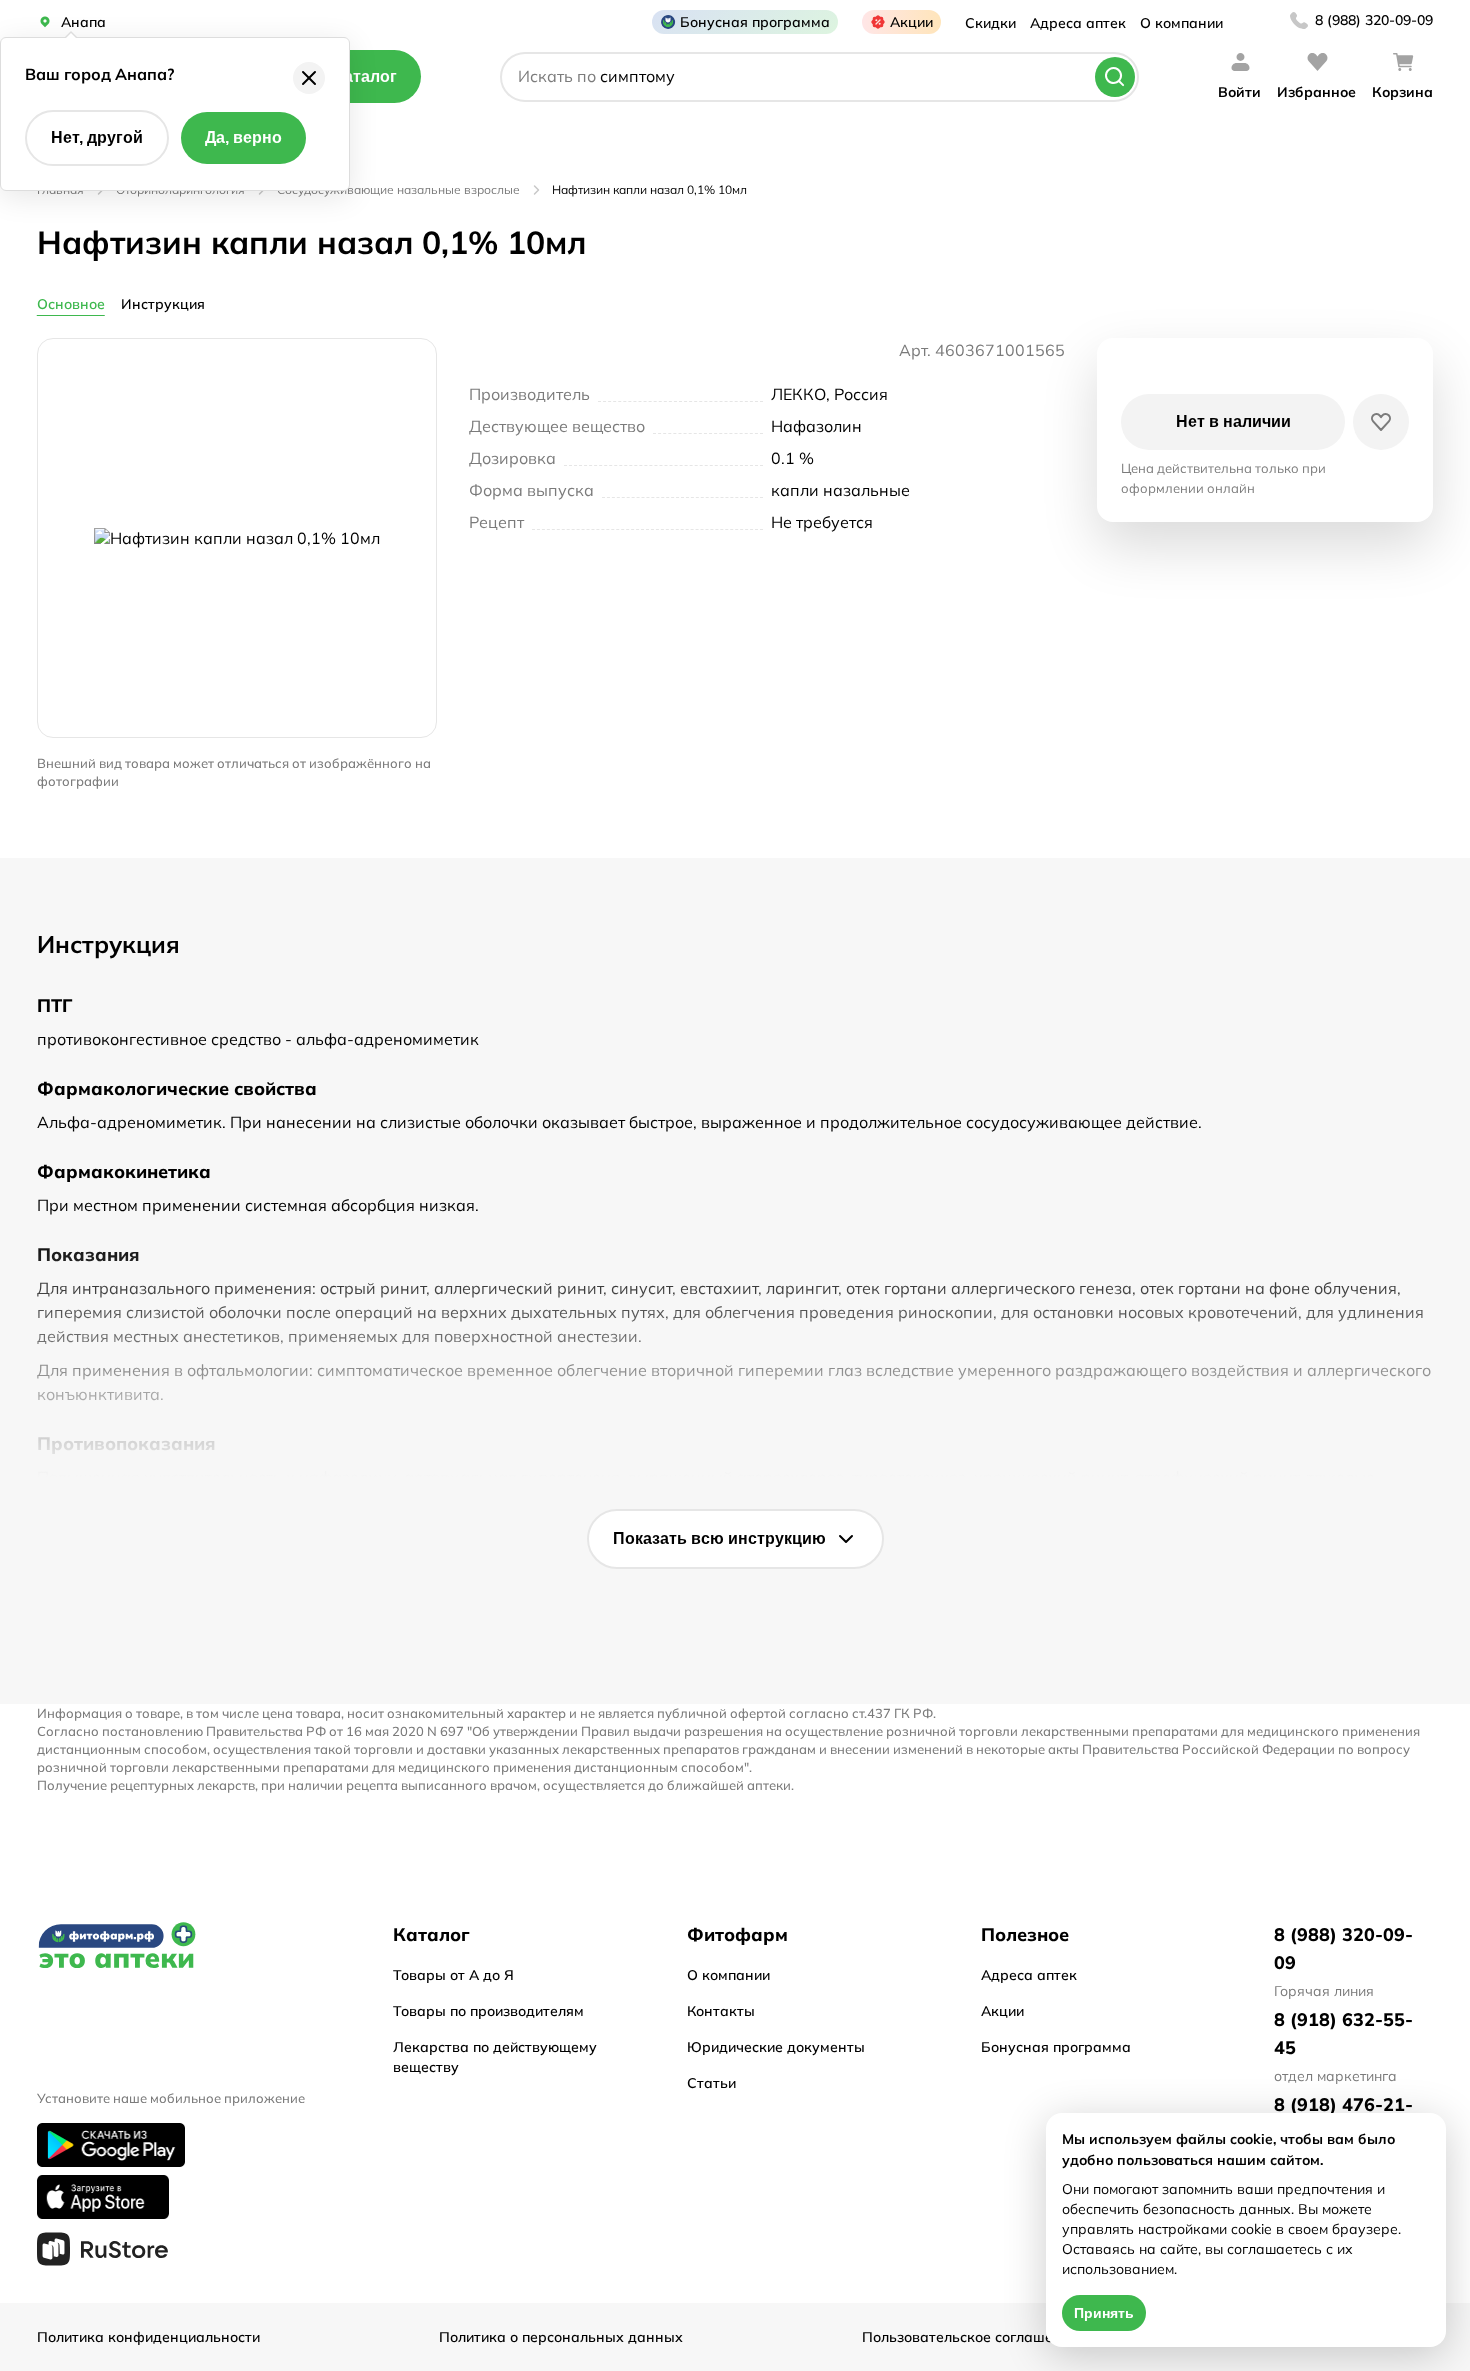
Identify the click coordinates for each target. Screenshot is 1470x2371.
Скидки (990, 23)
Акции (911, 22)
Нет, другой (97, 137)
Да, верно (243, 137)
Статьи (711, 2083)
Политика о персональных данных (561, 2337)
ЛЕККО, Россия (829, 394)
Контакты (721, 2011)
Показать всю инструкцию (719, 1538)
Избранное (1316, 92)
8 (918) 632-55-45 (1343, 2033)
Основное (71, 304)
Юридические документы (776, 2047)
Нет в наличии (1233, 421)
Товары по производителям (488, 2011)
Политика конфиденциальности (148, 2337)
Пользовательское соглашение (970, 2337)
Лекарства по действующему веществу (495, 2057)
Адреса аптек (1078, 23)
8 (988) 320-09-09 (1374, 20)
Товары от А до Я (453, 1975)
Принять (1104, 2313)
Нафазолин (816, 426)
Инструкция (163, 304)
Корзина (1402, 92)
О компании (1181, 23)
